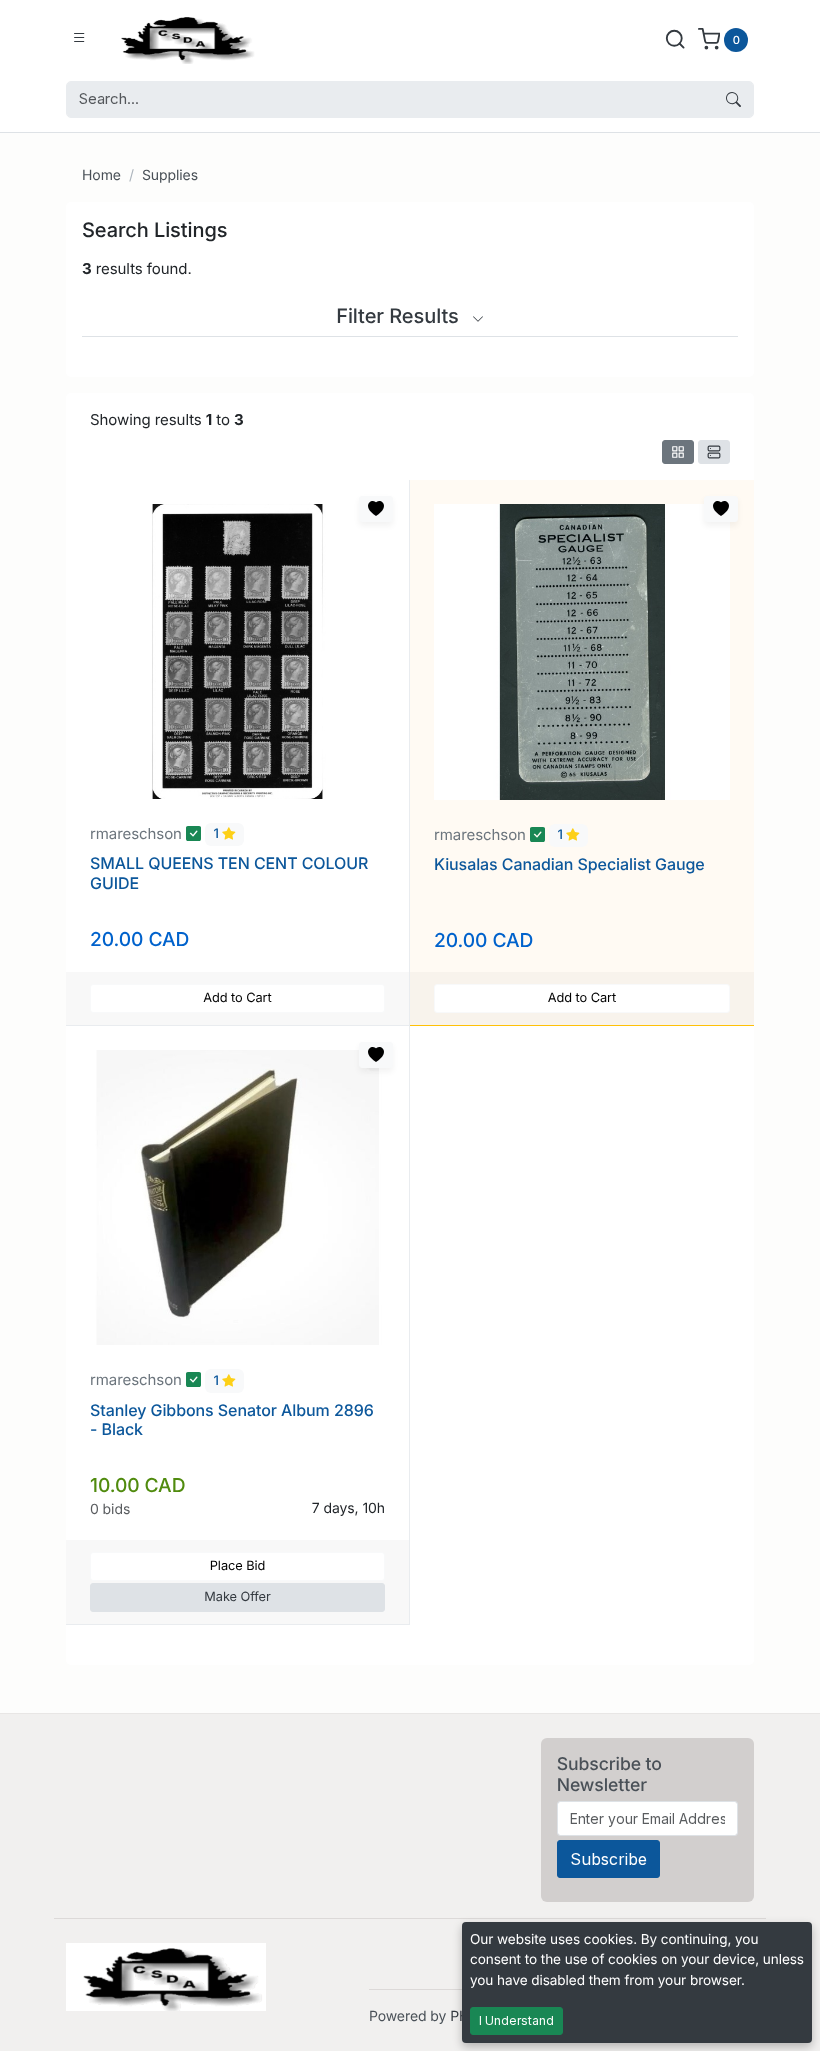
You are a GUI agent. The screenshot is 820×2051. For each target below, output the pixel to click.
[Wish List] (376, 509)
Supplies (170, 175)
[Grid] (678, 452)
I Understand (516, 2020)
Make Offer (237, 1597)
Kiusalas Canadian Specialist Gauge (569, 864)
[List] (714, 452)
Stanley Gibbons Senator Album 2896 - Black (232, 1419)
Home (101, 175)
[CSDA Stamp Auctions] (183, 38)
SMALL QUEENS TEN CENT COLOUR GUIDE (229, 872)
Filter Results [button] (400, 316)
